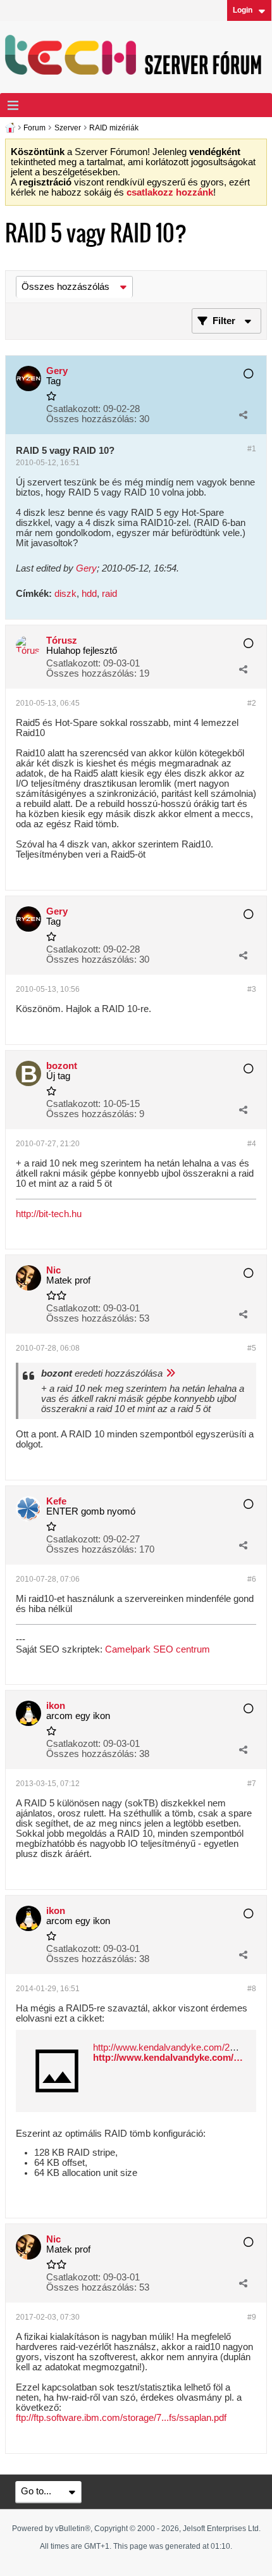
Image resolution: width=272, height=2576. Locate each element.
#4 (252, 1144)
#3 (252, 989)
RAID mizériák (114, 128)
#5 (252, 1348)
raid (109, 594)
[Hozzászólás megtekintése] (170, 1373)
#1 (252, 449)
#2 (252, 703)
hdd (89, 594)
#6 (252, 1579)
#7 (252, 1784)
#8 (252, 1989)
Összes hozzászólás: (91, 419)
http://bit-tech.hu (49, 1214)
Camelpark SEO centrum (158, 1649)
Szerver (68, 128)
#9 (252, 2317)
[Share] (243, 415)
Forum (34, 128)
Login (243, 10)
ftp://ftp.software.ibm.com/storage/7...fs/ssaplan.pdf (121, 2418)
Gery (86, 568)
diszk (65, 594)
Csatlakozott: (73, 409)
